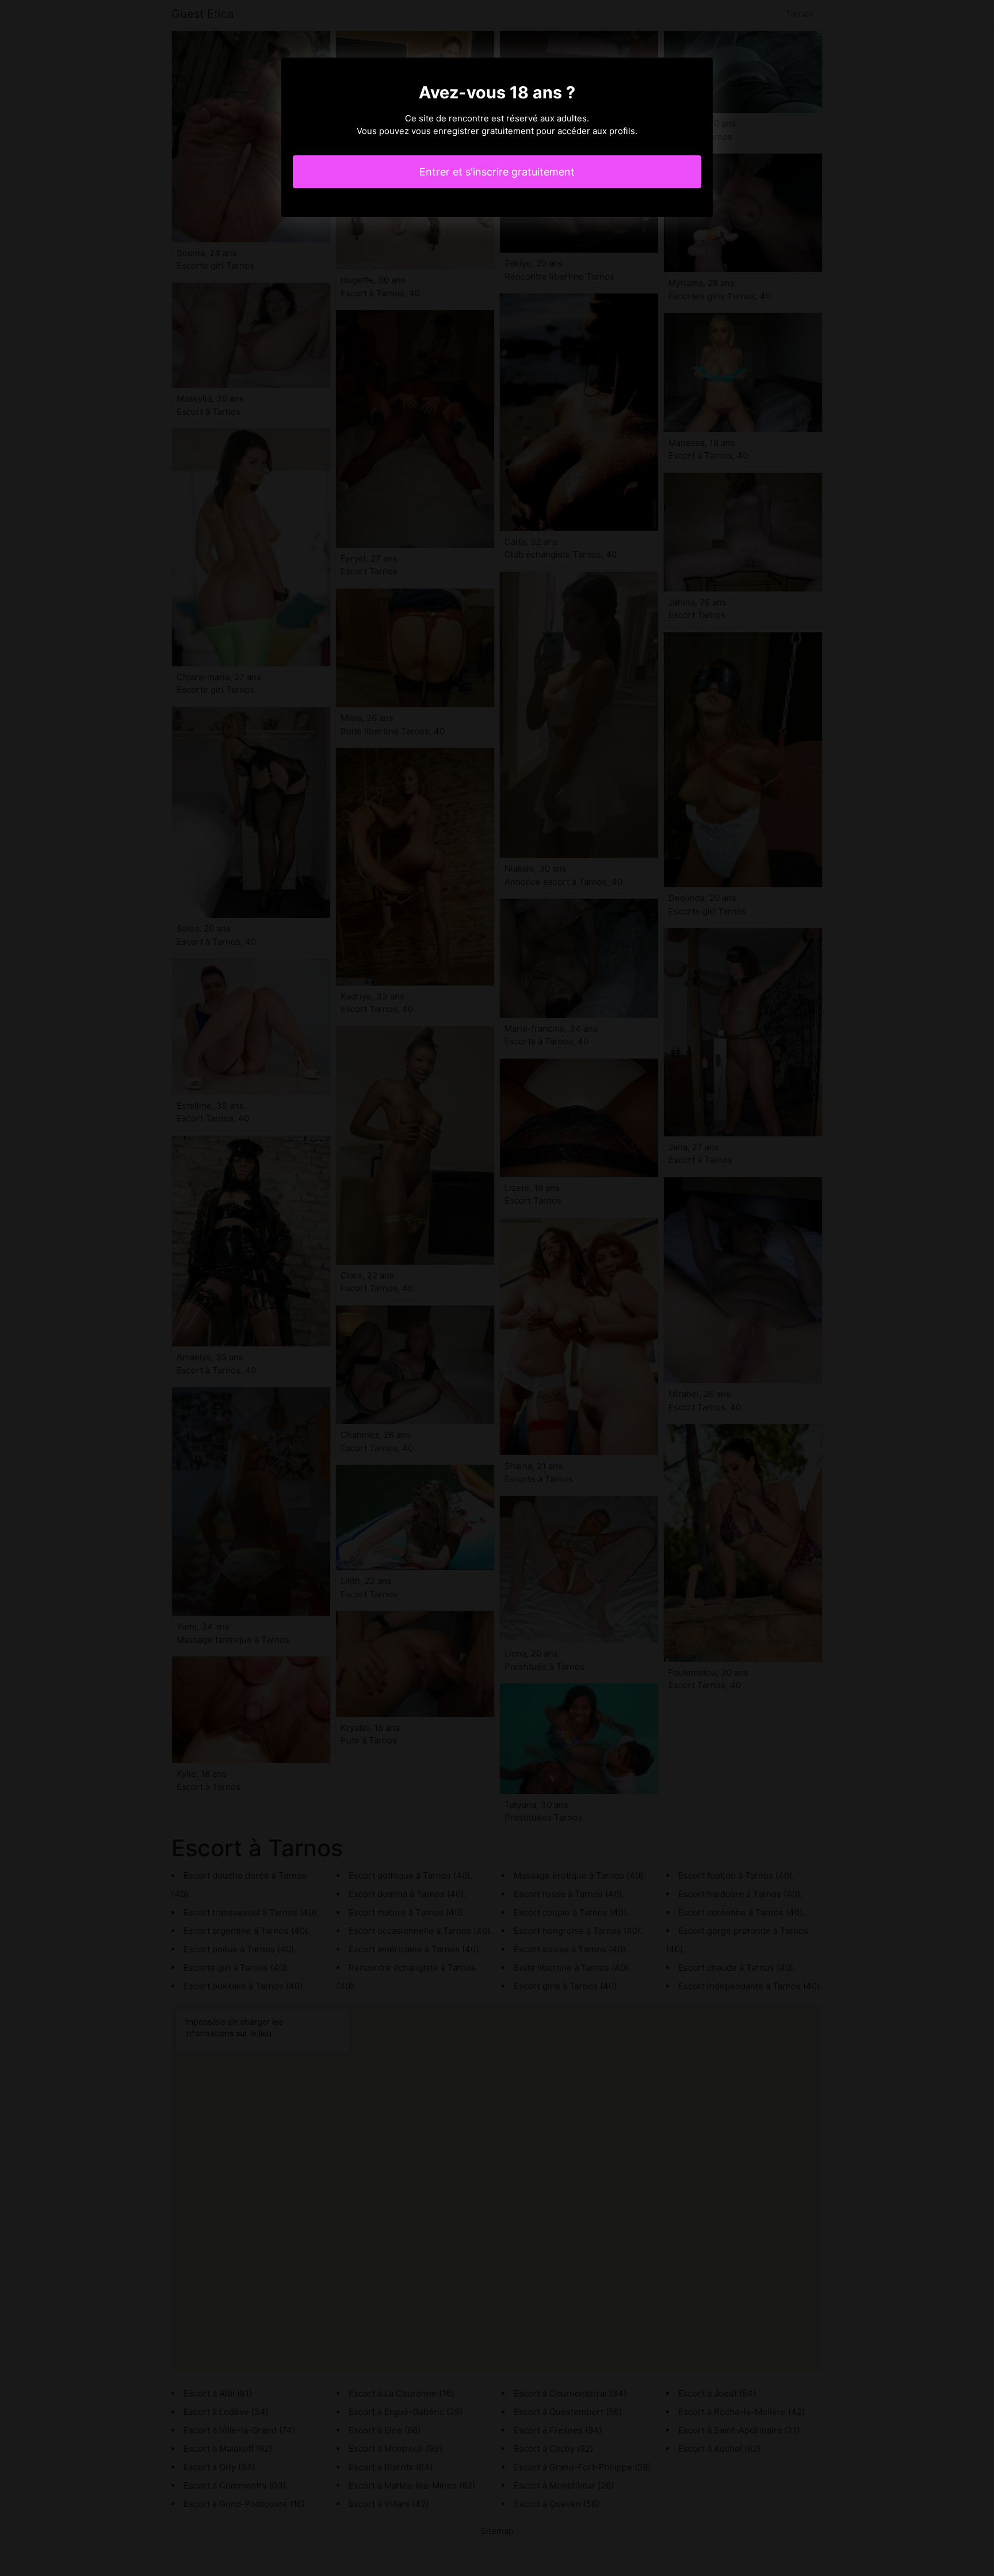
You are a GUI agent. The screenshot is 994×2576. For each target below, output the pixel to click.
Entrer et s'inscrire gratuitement (497, 172)
